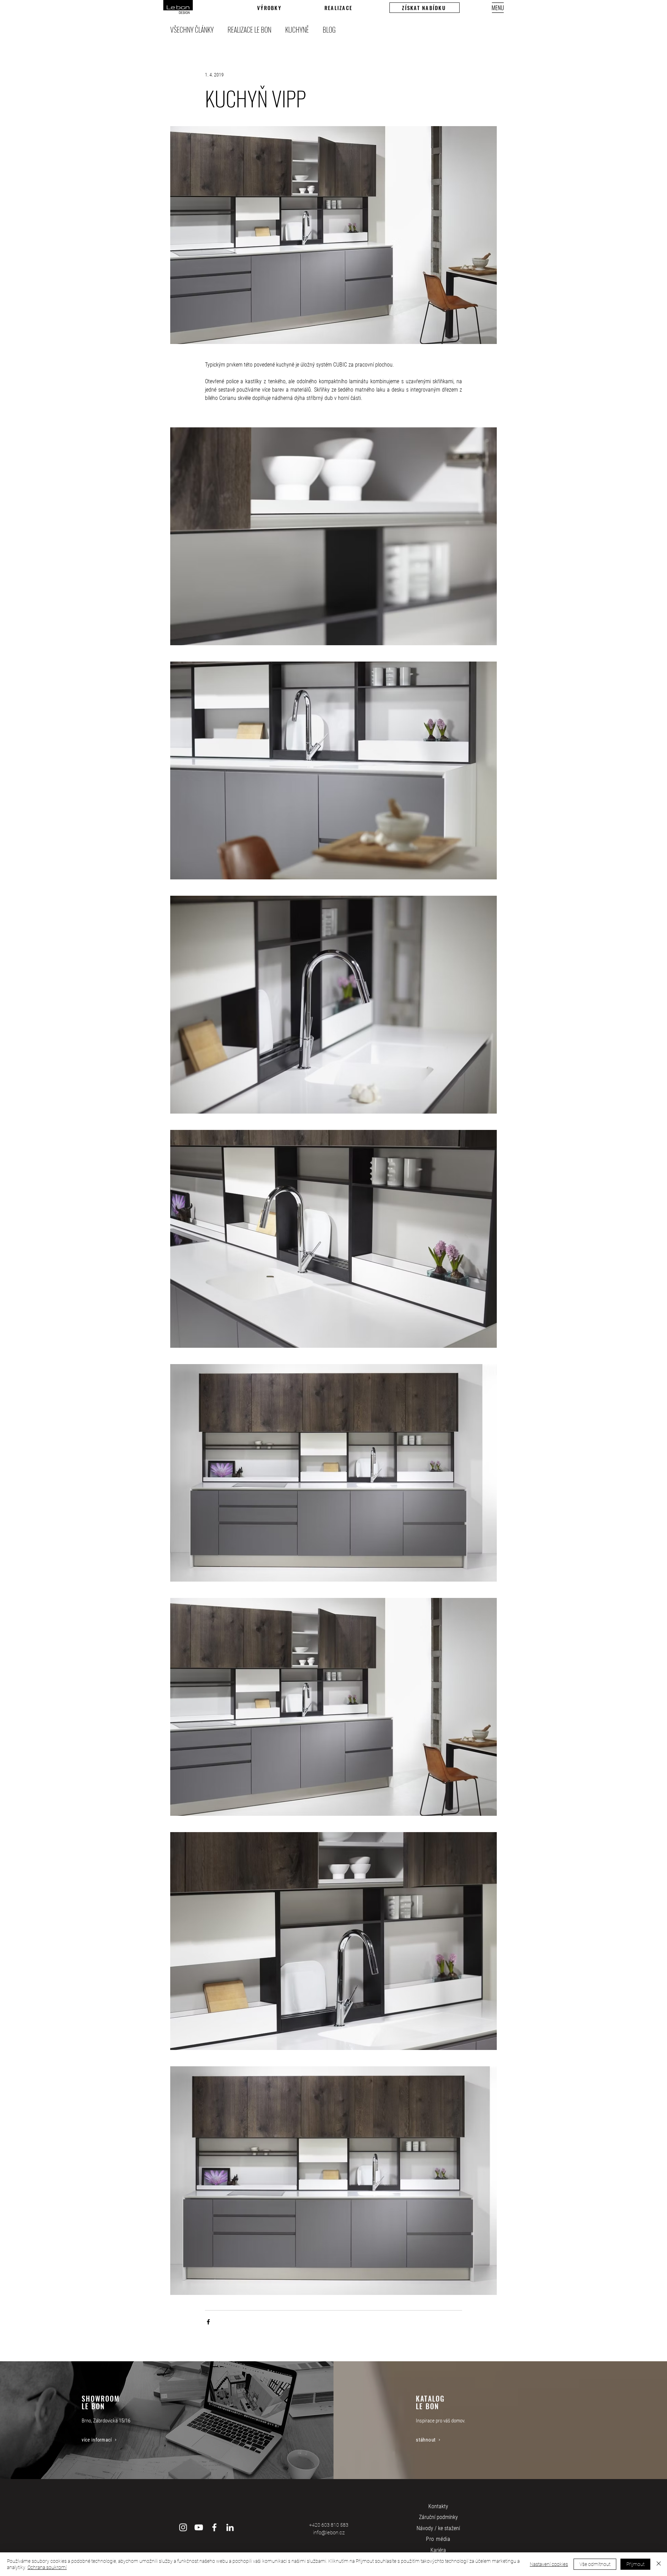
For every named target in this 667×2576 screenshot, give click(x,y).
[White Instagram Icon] (183, 2527)
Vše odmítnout (595, 2564)
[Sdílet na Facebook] (208, 2322)
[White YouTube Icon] (199, 2527)
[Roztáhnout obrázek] (333, 536)
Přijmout (635, 2564)
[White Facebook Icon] (214, 2527)
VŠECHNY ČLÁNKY (192, 30)
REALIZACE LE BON (249, 30)
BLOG (329, 30)
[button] (425, 8)
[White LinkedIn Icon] (230, 2527)
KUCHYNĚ (297, 30)
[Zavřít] (659, 2564)
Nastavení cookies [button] (549, 2564)
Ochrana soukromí (47, 2567)
